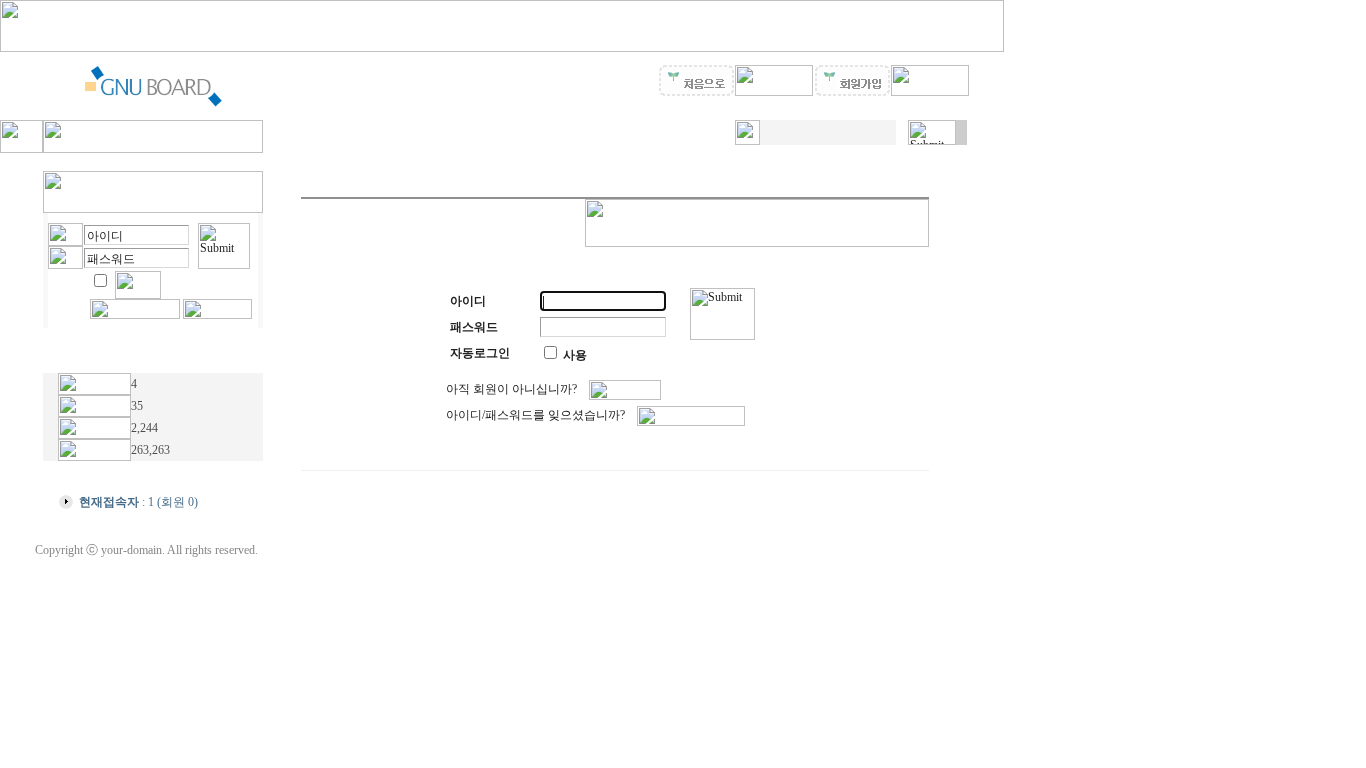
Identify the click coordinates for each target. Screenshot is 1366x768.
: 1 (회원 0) (138, 502)
